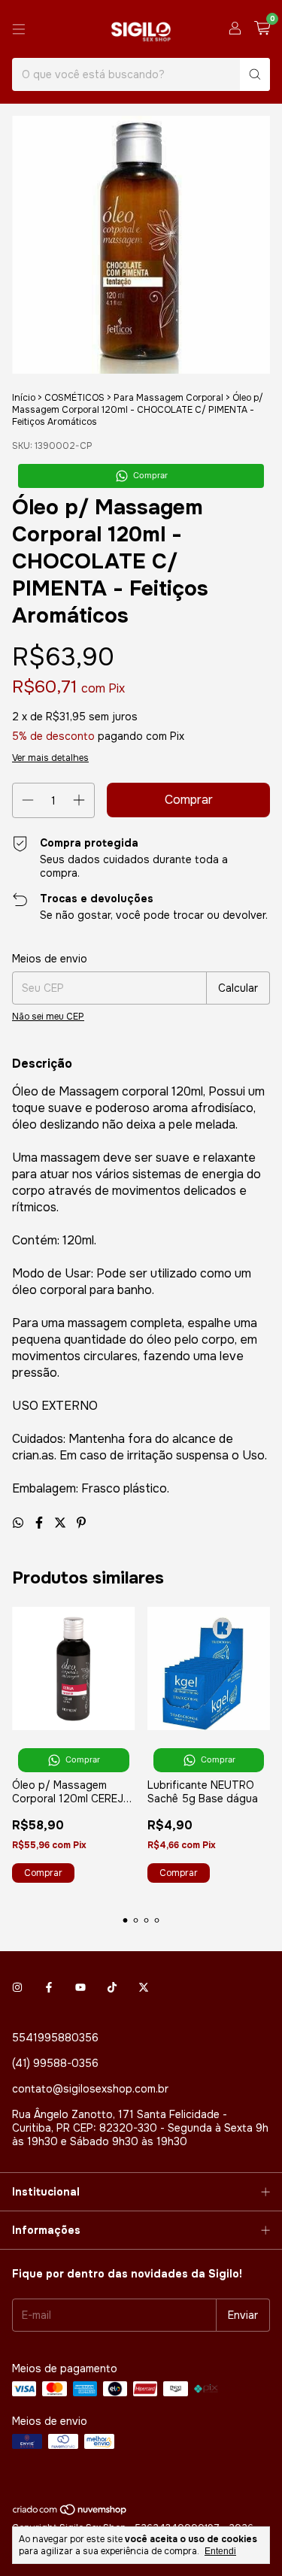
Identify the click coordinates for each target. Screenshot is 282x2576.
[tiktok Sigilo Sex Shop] (112, 1988)
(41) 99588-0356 (55, 2063)
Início (24, 398)
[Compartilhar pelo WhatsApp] (20, 1523)
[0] (262, 29)
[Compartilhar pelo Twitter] (62, 1523)
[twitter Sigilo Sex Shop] (144, 1988)
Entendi (220, 2551)
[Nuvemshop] (70, 2513)
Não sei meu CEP (48, 1017)
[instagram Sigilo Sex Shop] (17, 1988)
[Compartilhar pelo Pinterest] (81, 1523)
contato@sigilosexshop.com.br (90, 2089)
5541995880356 (55, 2038)
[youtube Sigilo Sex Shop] (80, 1988)
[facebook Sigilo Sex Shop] (49, 1988)
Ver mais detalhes (50, 758)
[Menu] (19, 29)
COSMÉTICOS (74, 398)
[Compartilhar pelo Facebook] (41, 1523)
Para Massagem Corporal (168, 398)
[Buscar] (255, 74)
